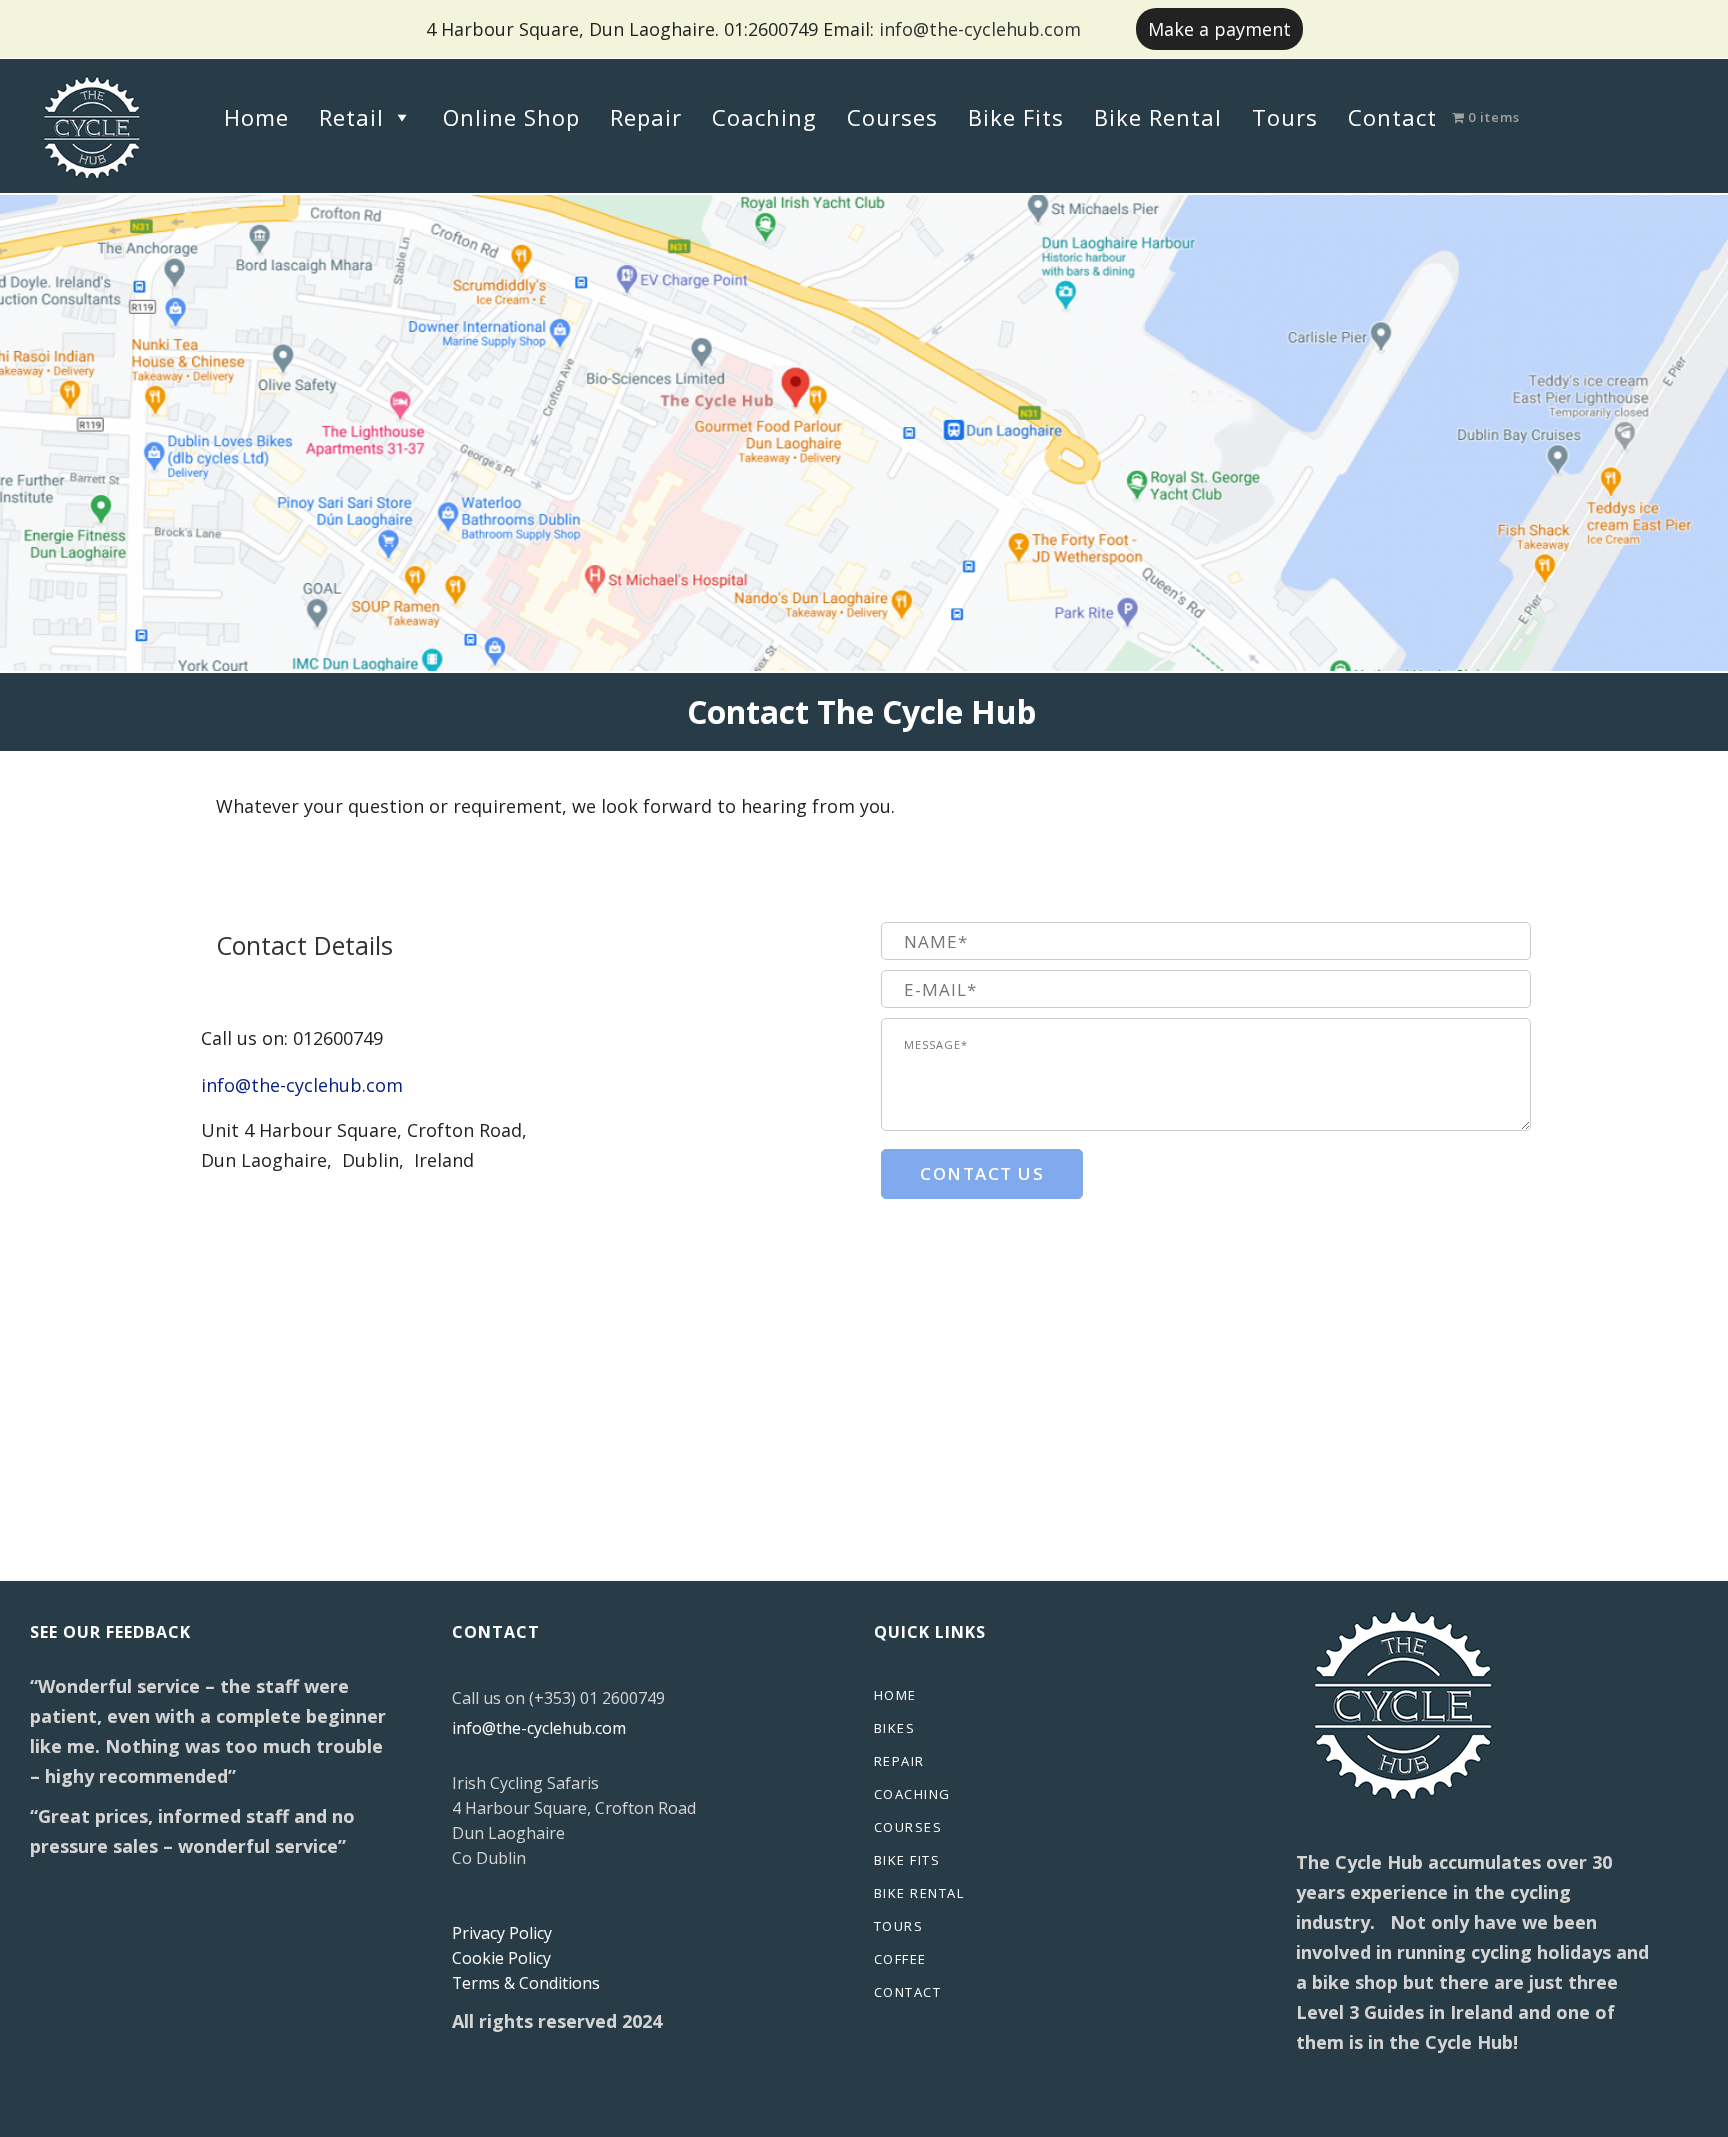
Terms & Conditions (526, 1983)
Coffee (900, 1959)
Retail (351, 117)
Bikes (895, 1728)
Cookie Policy (501, 1958)
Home (256, 117)
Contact (1392, 117)
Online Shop (511, 117)
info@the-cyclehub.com (980, 29)
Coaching (764, 117)
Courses (892, 117)
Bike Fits (1016, 117)
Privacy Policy (502, 1933)
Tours (1285, 117)
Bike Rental (1158, 117)
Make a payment (1219, 29)
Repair (646, 117)
